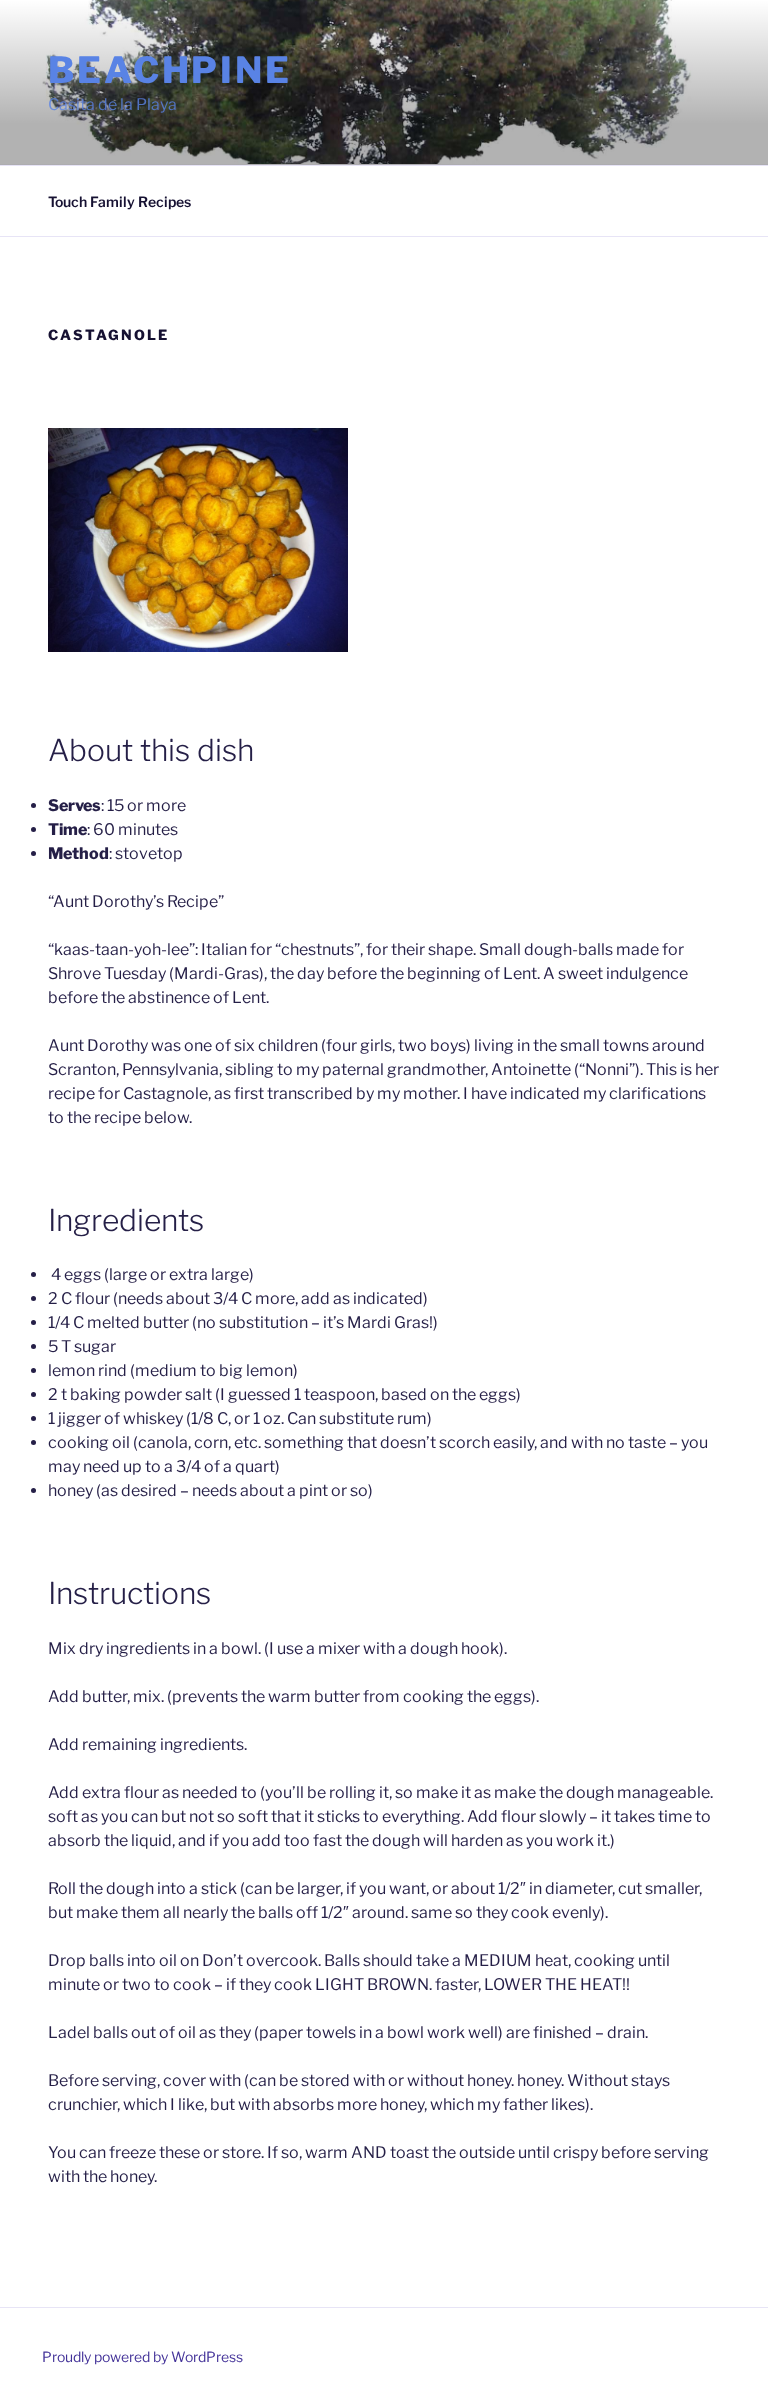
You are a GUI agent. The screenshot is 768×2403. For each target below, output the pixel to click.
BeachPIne (170, 70)
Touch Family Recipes (119, 201)
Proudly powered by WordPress (142, 2356)
